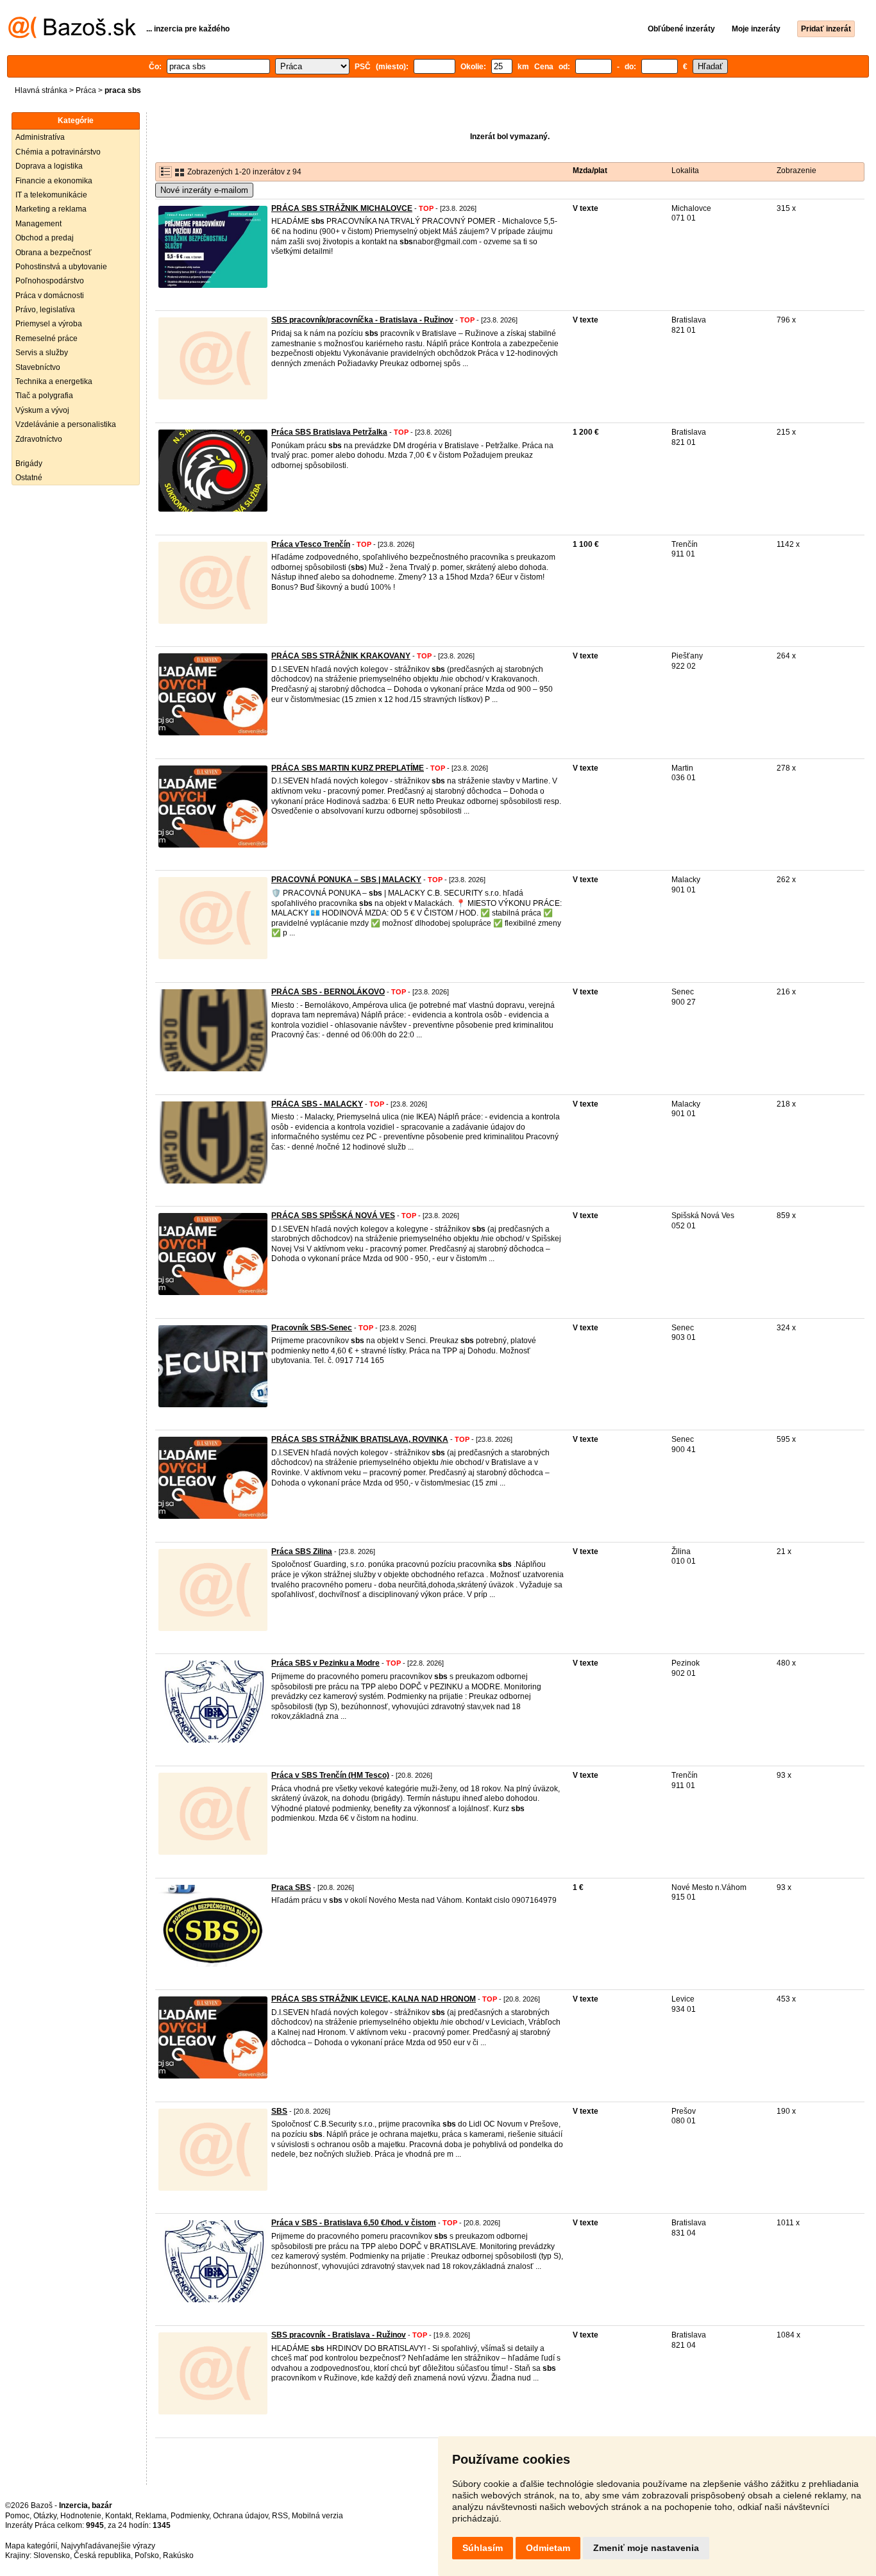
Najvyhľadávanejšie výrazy (108, 2546)
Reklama (151, 2516)
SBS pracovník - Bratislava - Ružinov (339, 2335)
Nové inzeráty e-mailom (204, 190)
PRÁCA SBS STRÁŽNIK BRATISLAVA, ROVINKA (360, 1439)
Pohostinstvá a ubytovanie (61, 267)
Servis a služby (42, 353)
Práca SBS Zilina (302, 1551)
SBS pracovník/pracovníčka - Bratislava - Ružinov (362, 320)
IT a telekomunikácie (51, 195)
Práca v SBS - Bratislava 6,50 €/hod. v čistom (354, 2223)
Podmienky (190, 2516)
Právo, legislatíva (45, 310)
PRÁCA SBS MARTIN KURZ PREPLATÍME (348, 768)
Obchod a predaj (45, 238)
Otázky (45, 2516)
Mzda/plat (590, 171)
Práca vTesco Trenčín (311, 544)
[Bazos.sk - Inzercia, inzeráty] (72, 36)
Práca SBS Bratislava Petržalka (329, 432)
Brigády (29, 464)
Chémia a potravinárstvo (58, 152)
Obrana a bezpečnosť (54, 253)
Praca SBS (291, 1887)
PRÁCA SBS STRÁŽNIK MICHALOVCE (342, 208)
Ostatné (29, 478)
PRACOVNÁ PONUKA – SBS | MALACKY (346, 880)
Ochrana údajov (240, 2516)
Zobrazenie (796, 171)
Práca (86, 90)
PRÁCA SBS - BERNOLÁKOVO (328, 992)
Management (38, 224)
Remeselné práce (46, 339)
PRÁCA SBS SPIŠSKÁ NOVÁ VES (333, 1216)
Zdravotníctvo (39, 439)
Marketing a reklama (51, 209)
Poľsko (147, 2555)
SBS (279, 2111)
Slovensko (52, 2555)
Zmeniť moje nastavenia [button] (646, 2548)
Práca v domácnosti (50, 296)
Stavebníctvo (38, 367)
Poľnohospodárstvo (50, 281)
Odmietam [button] (548, 2548)
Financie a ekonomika (54, 181)
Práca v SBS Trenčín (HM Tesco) (330, 1775)
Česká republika (102, 2555)
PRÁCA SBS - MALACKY (317, 1104)
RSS (280, 2516)
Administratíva (40, 137)
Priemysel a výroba (49, 324)
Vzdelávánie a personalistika (66, 424)
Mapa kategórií (31, 2546)
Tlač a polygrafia (44, 396)
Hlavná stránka (41, 90)
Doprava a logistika (49, 166)
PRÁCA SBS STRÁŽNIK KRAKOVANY (341, 656)
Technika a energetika (54, 381)
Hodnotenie (81, 2516)
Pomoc (17, 2516)
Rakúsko (178, 2555)
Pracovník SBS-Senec (312, 1328)
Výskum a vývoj (42, 410)
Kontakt (118, 2516)
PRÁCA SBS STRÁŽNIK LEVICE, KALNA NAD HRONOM (374, 1999)
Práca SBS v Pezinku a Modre (325, 1663)
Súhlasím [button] (483, 2548)
